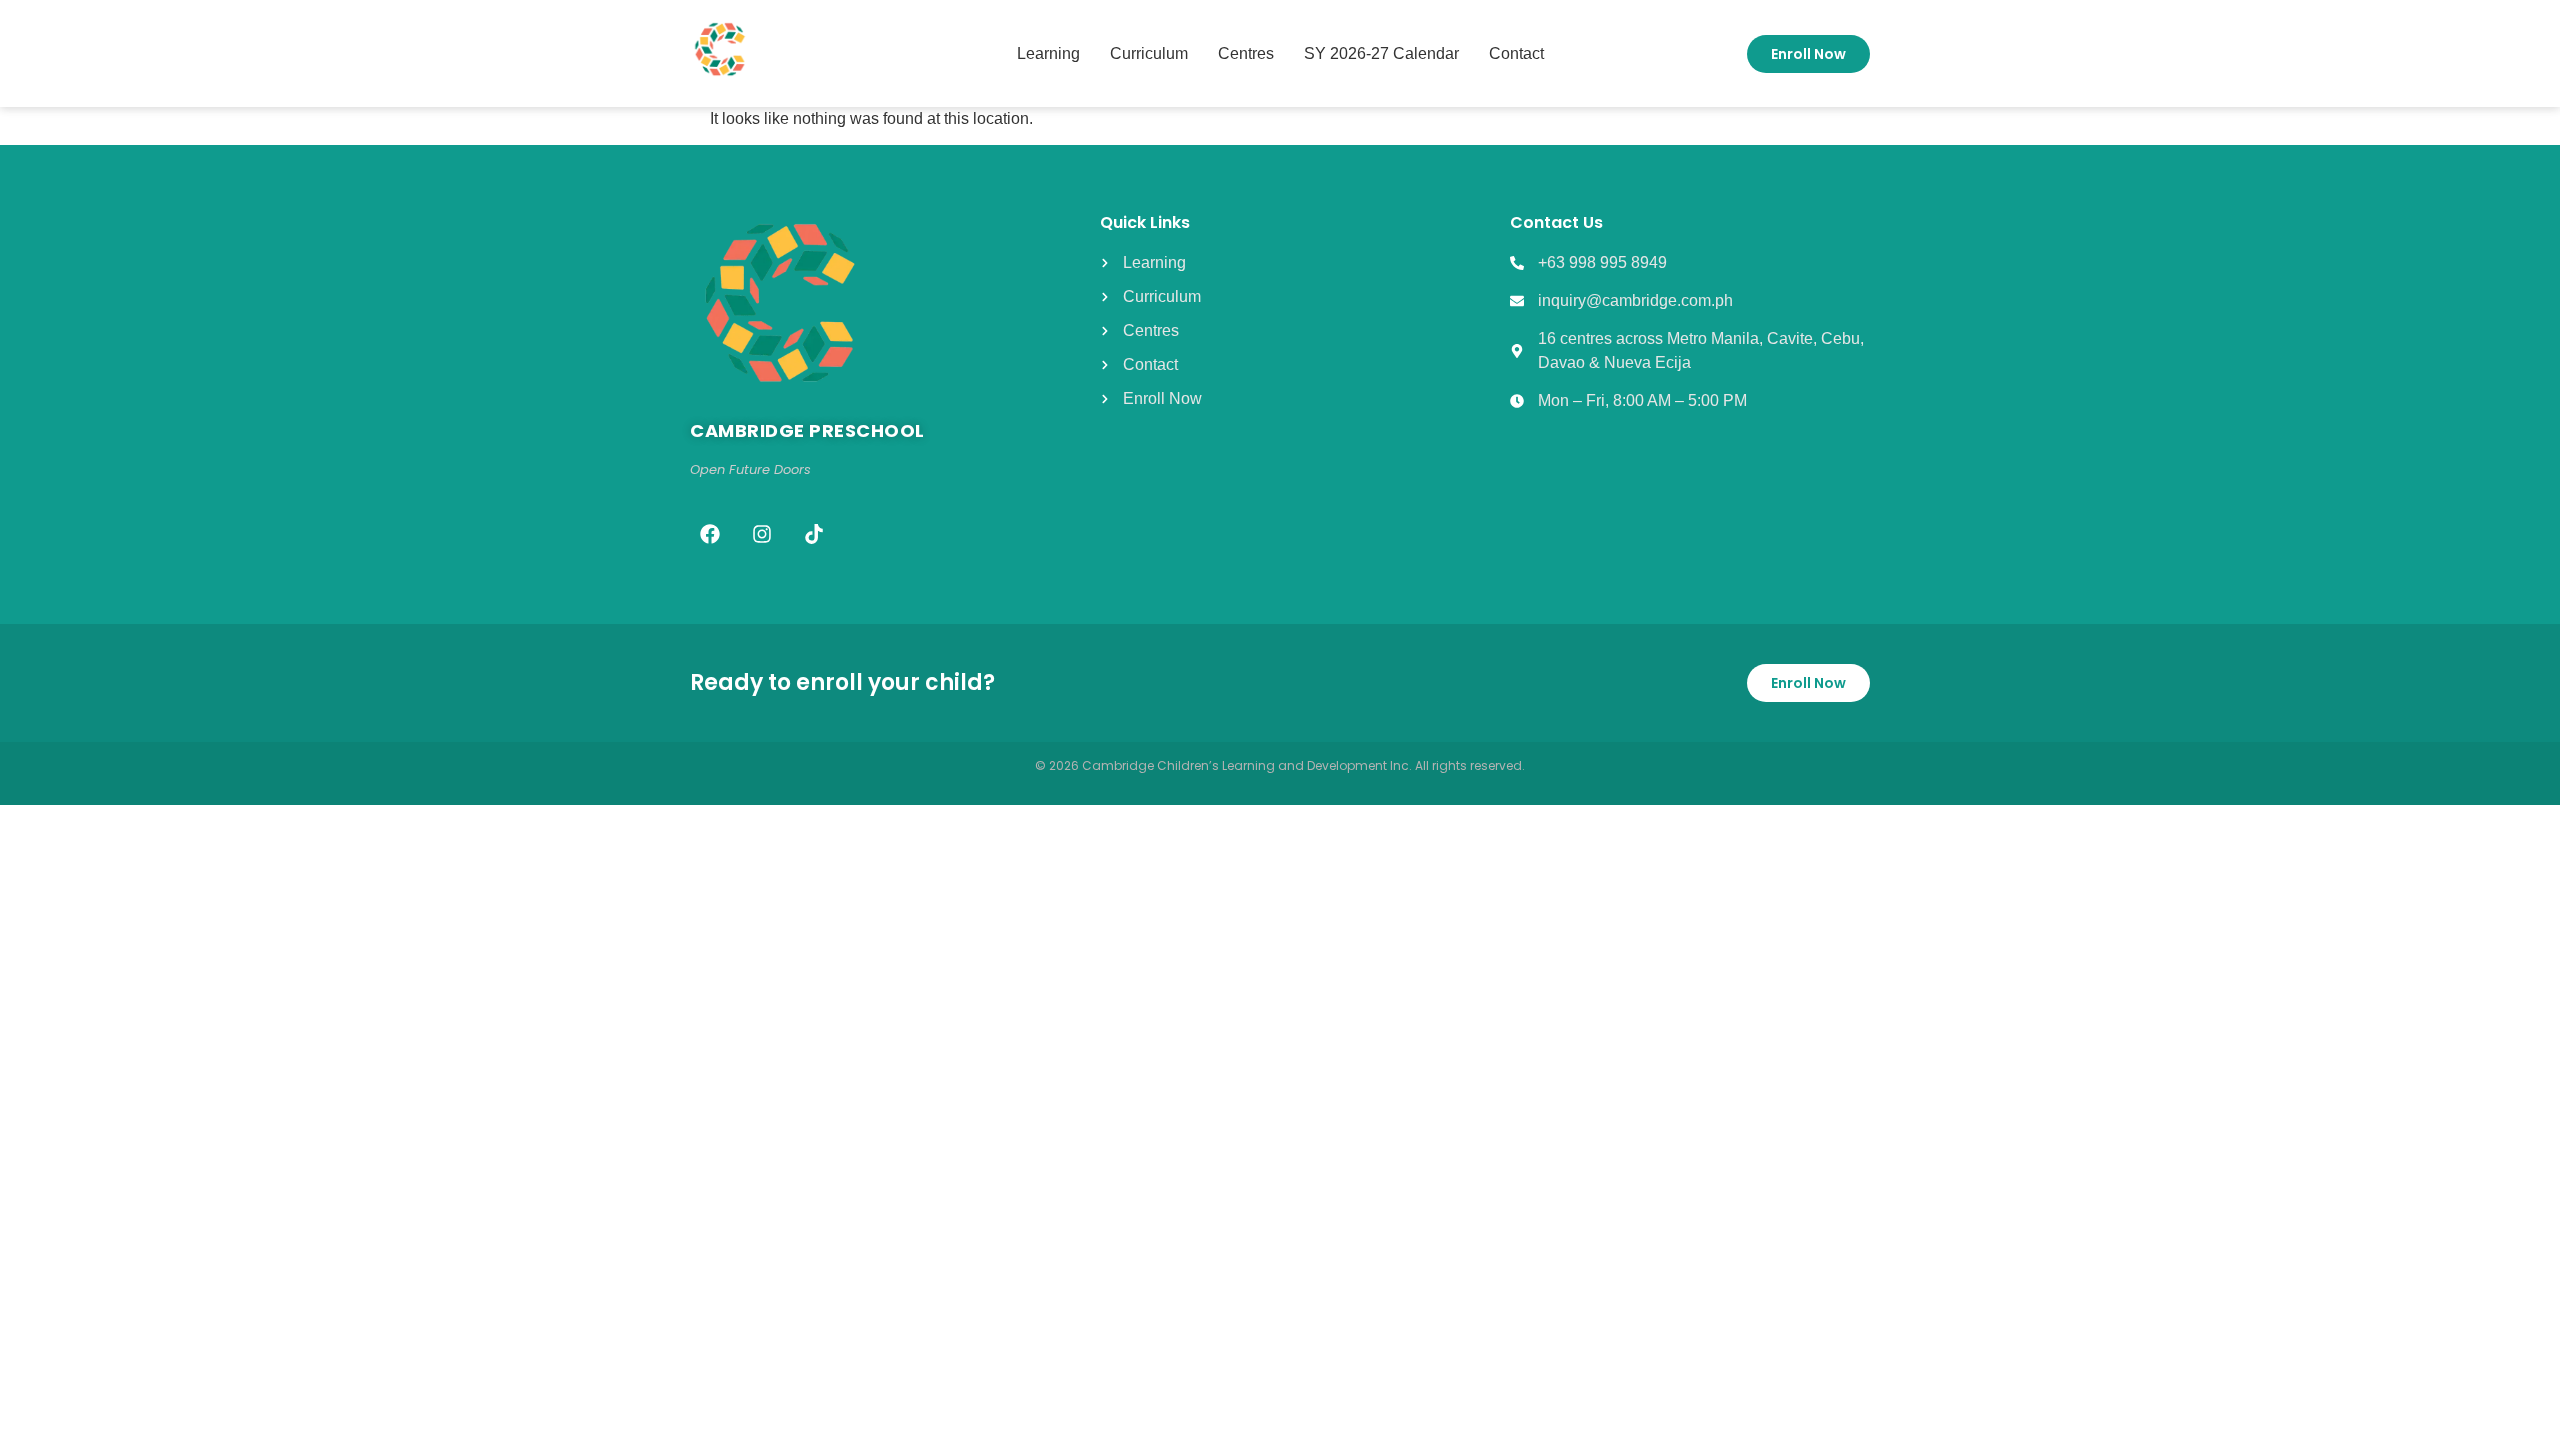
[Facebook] (710, 534)
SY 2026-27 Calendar (1381, 53)
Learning (1048, 53)
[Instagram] (762, 534)
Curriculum (1149, 53)
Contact (1516, 53)
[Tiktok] (814, 534)
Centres (1246, 53)
